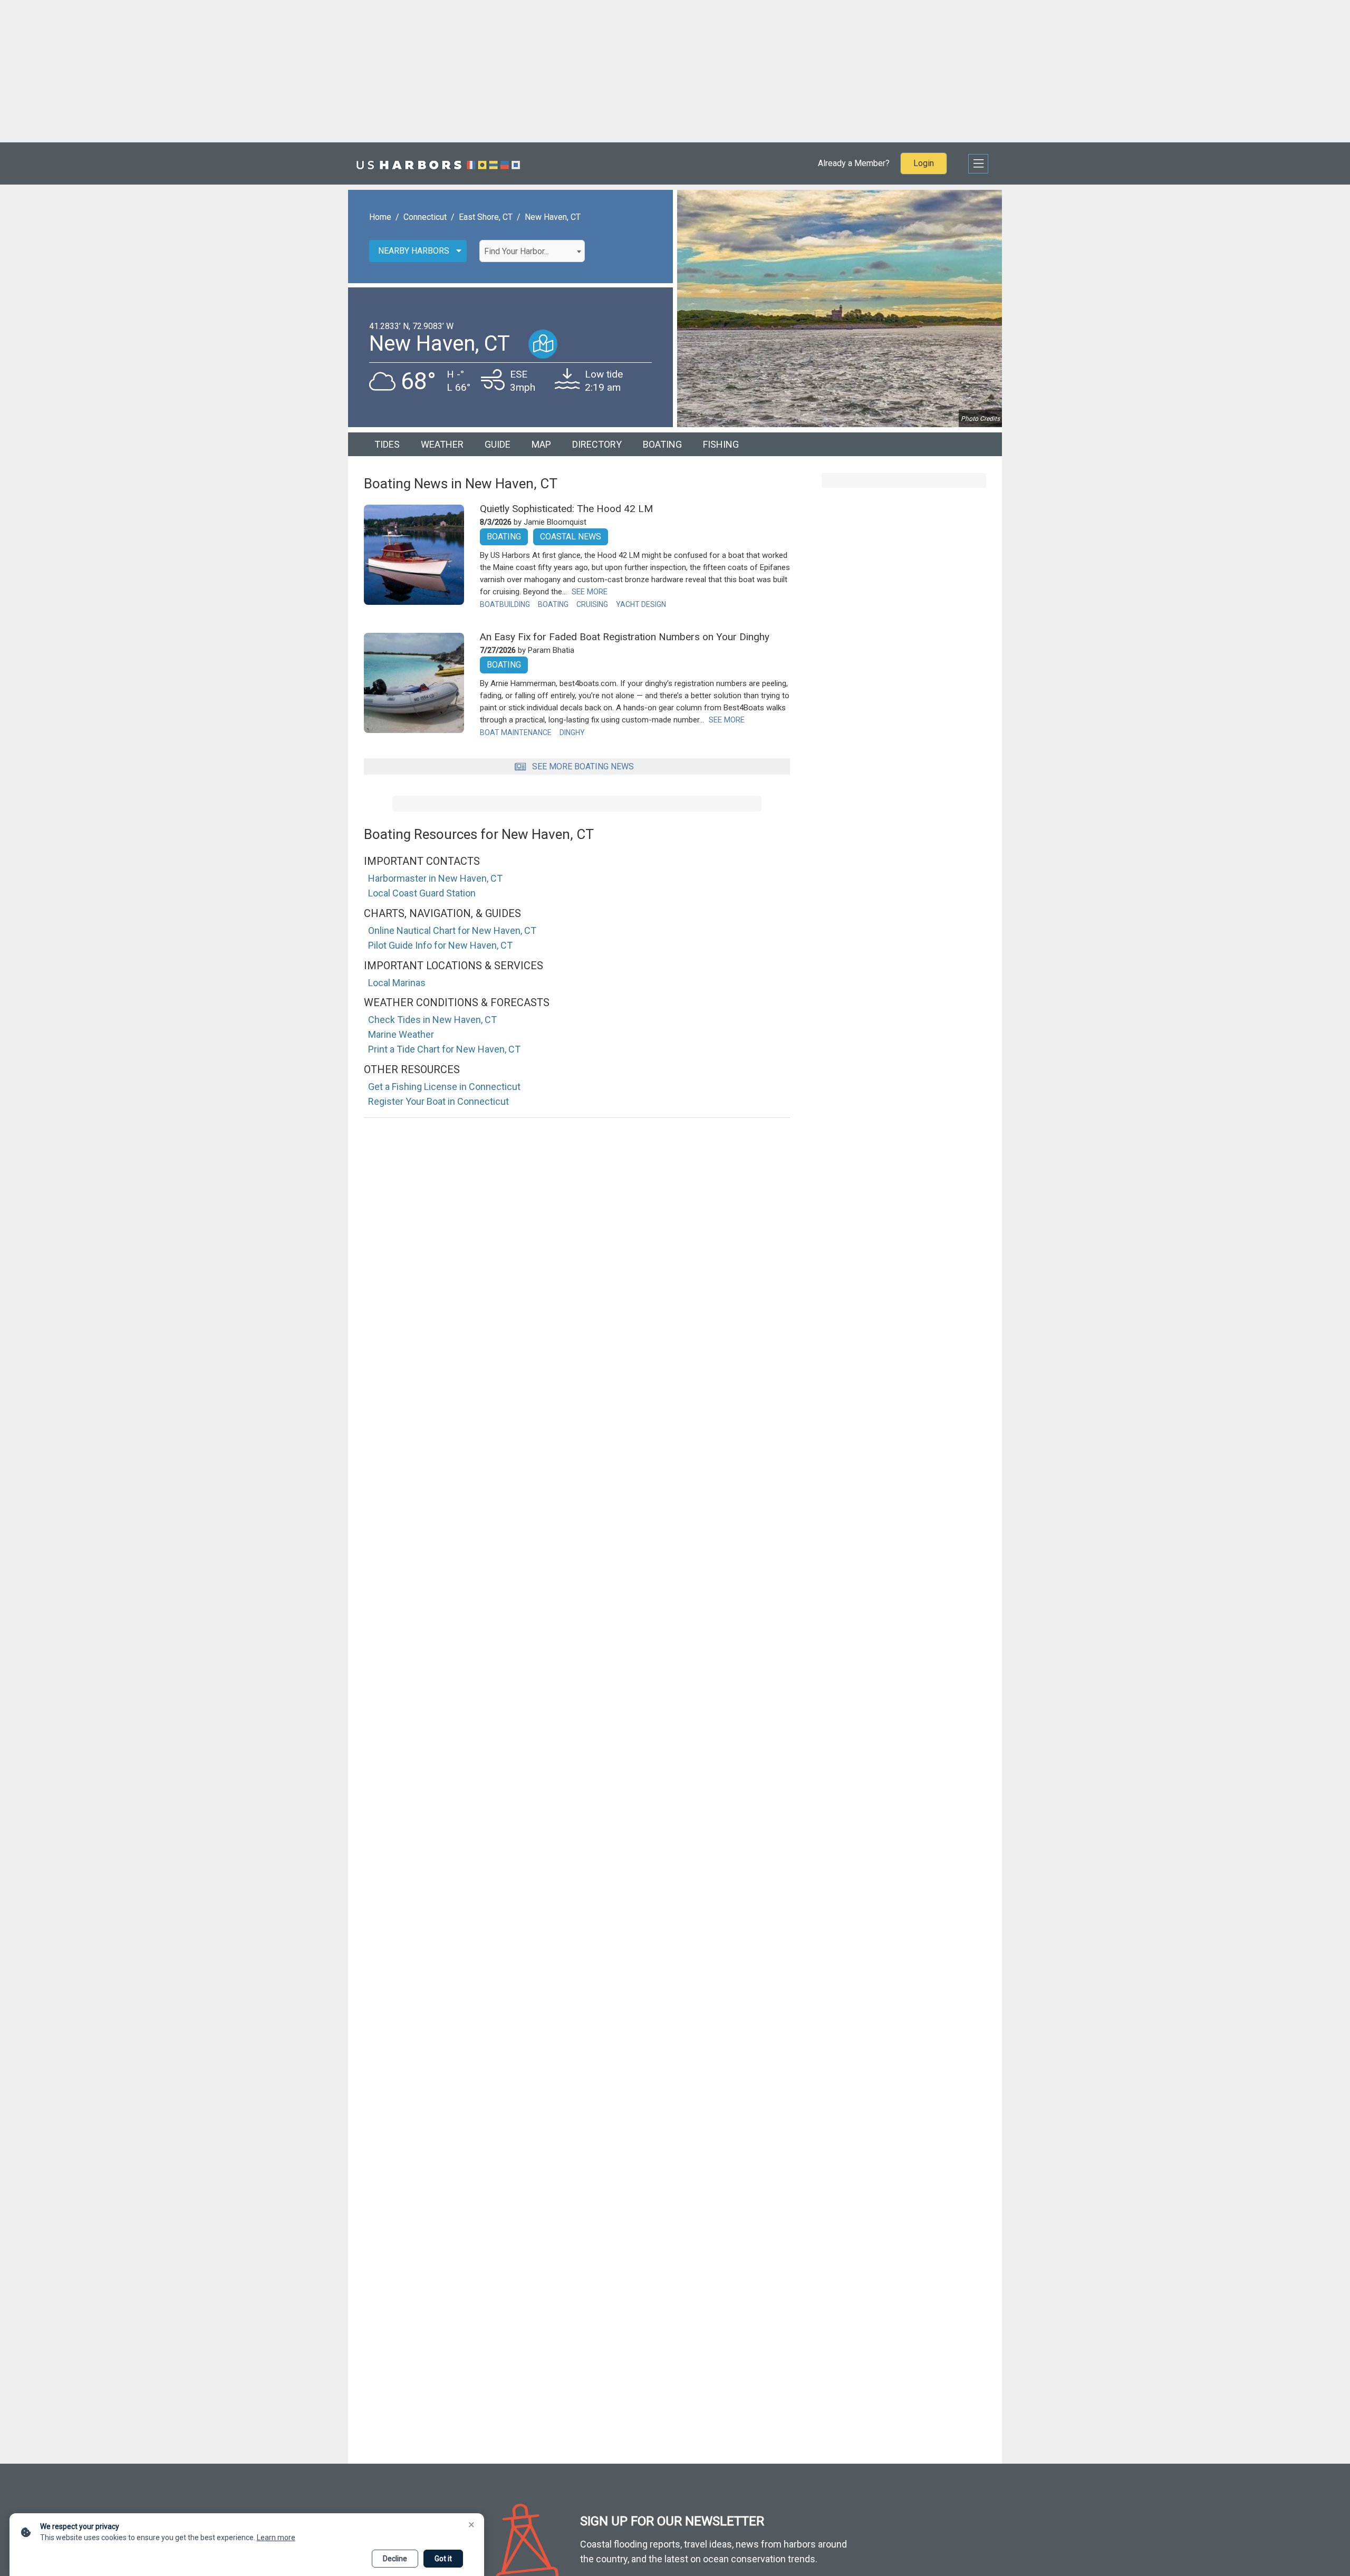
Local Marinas (397, 983)
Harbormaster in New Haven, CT (435, 878)
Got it (443, 2559)
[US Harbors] (438, 163)
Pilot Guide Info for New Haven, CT (440, 945)
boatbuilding (505, 604)
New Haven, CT (553, 217)
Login (924, 163)
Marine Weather (401, 1034)
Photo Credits (980, 419)
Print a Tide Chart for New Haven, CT (444, 1049)
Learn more (276, 2538)
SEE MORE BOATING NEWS (583, 766)
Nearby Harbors (414, 251)
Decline (395, 2559)
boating (553, 604)
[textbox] (532, 252)
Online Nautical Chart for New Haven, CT (452, 930)
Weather (442, 444)
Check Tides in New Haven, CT (432, 1020)
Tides (387, 444)
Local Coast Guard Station (422, 893)
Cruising (592, 604)
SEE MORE (590, 592)
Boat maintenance (516, 732)
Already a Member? (854, 163)
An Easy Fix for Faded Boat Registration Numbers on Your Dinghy (625, 637)
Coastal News (571, 537)
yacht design (641, 604)
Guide (498, 444)
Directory (597, 444)
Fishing (721, 444)
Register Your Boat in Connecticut (438, 1101)
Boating (662, 444)
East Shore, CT (486, 217)
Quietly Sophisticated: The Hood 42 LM (566, 509)
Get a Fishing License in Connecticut (444, 1087)
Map (541, 444)
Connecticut (425, 217)
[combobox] (532, 251)
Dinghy (572, 732)
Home (380, 217)
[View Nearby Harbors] (543, 344)
